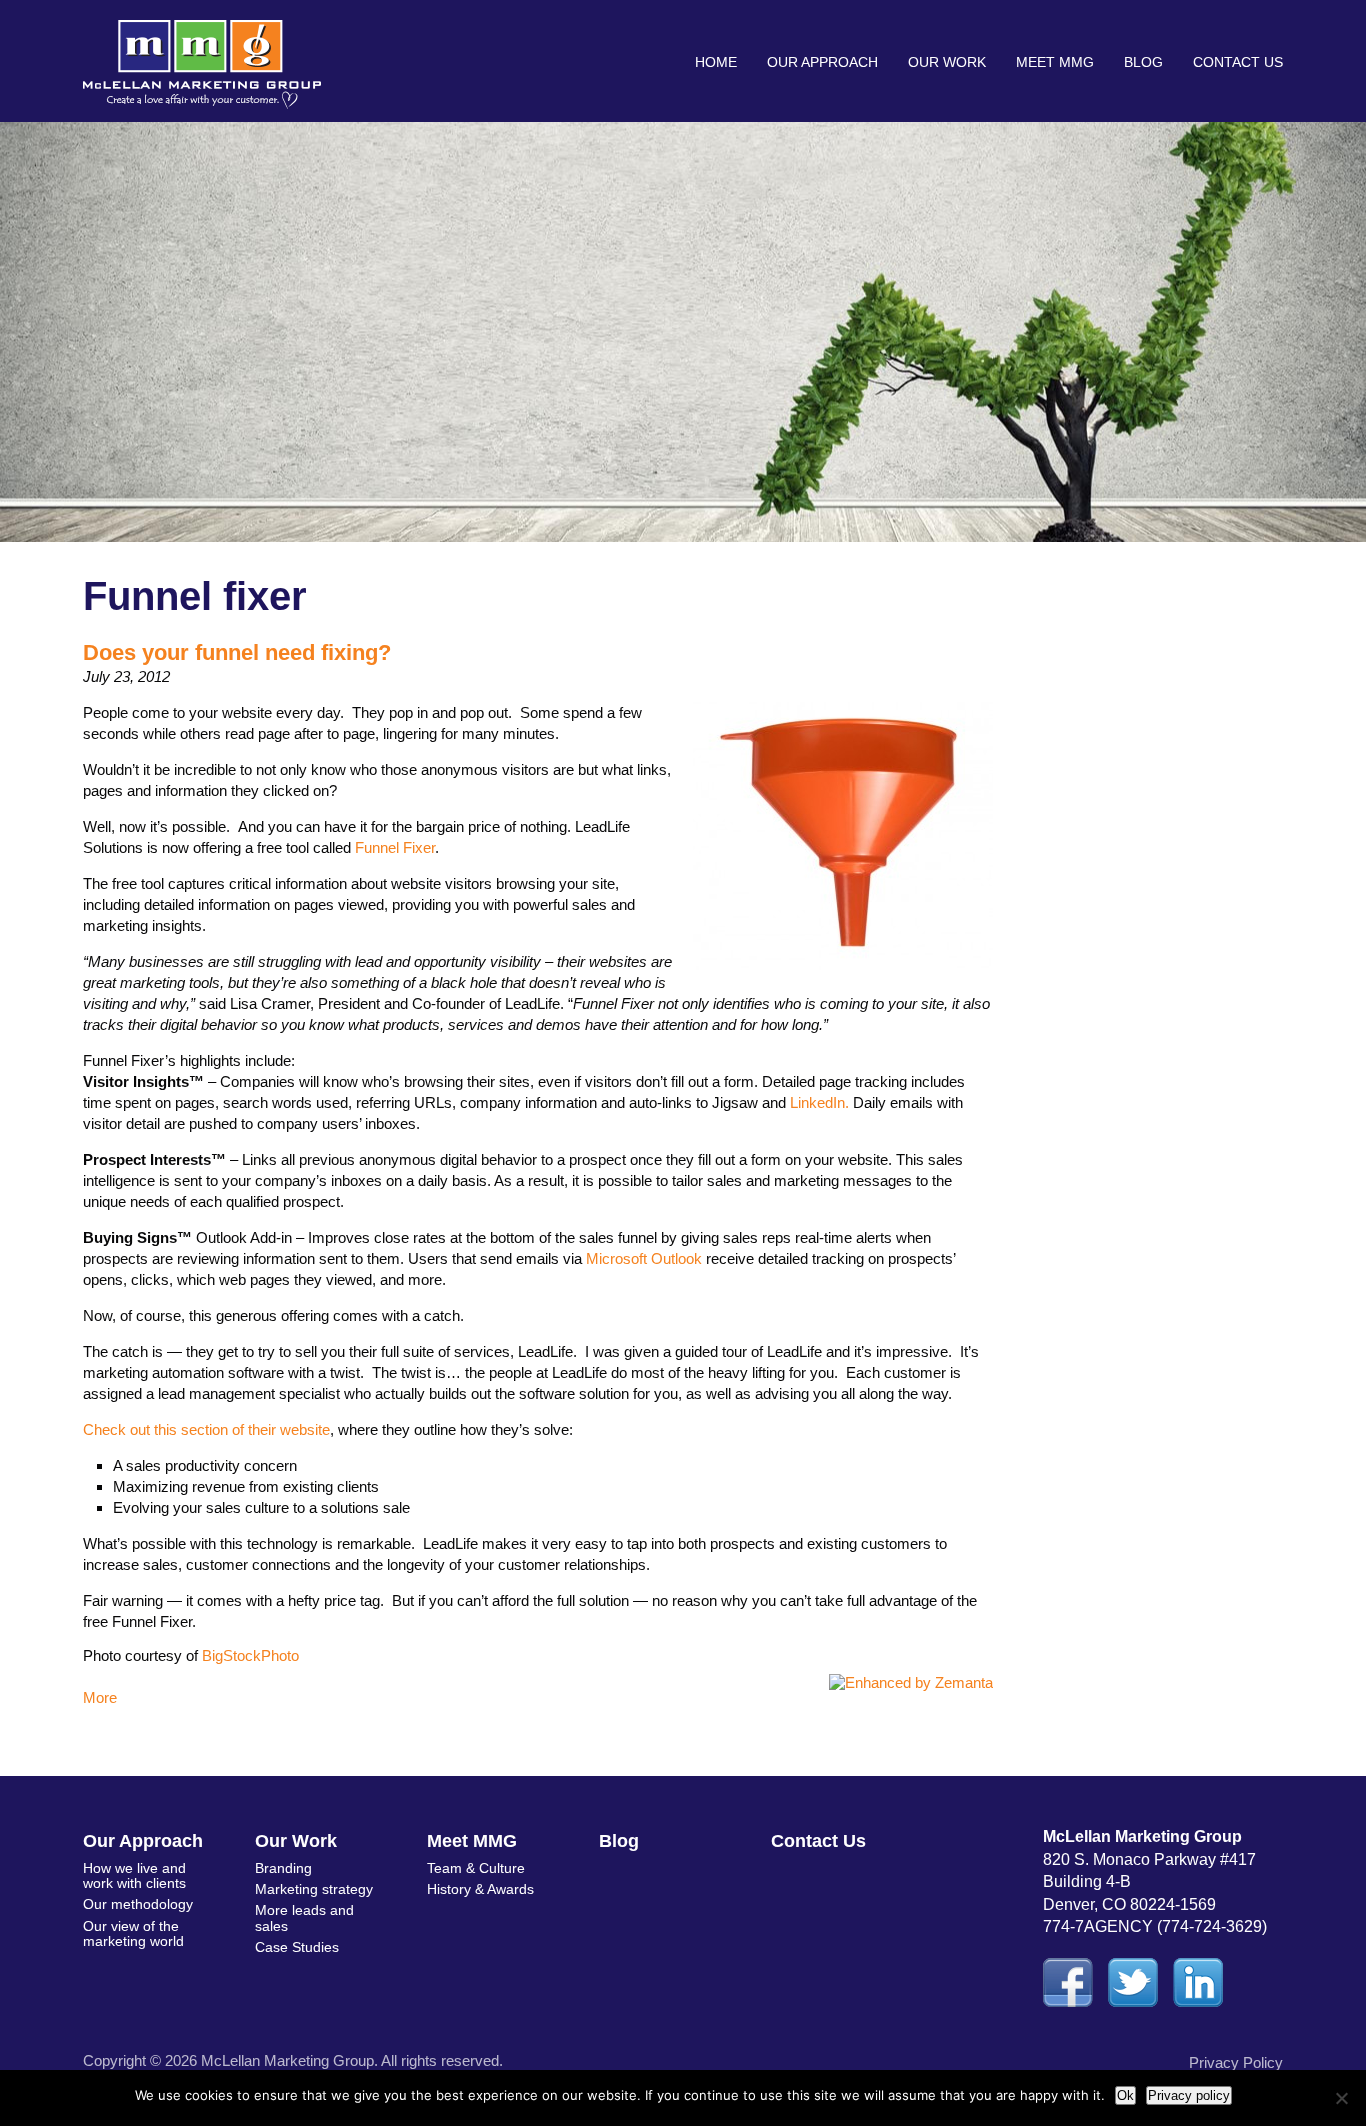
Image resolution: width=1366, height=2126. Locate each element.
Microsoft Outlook (644, 1258)
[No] (1341, 2098)
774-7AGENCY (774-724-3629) (1155, 1926)
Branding (283, 1868)
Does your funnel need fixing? (237, 652)
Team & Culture (476, 1868)
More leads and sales (304, 1917)
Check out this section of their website (206, 1429)
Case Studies (297, 1947)
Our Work (947, 62)
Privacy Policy (1236, 2062)
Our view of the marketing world (133, 1933)
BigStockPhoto (250, 1655)
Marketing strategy (314, 1889)
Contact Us (1238, 62)
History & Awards (480, 1889)
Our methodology (138, 1904)
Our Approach (822, 62)
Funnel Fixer (395, 847)
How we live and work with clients (134, 1875)
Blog (1143, 62)
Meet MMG (1055, 62)
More (100, 1697)
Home (716, 62)
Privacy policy (1189, 2095)
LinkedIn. (819, 1102)
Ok (1125, 2095)
